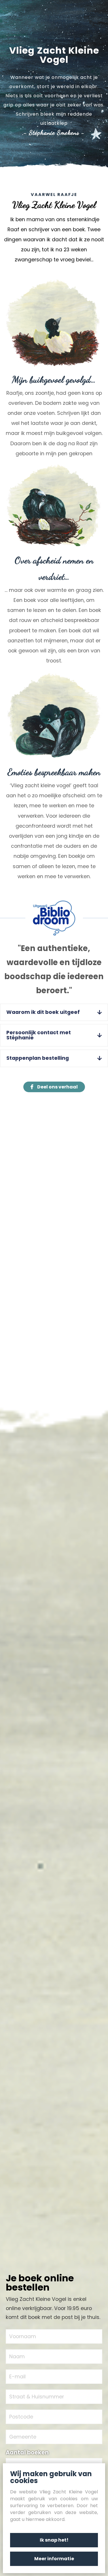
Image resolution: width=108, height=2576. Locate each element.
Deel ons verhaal (57, 1087)
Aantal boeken (27, 2452)
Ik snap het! (54, 2540)
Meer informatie (54, 2559)
